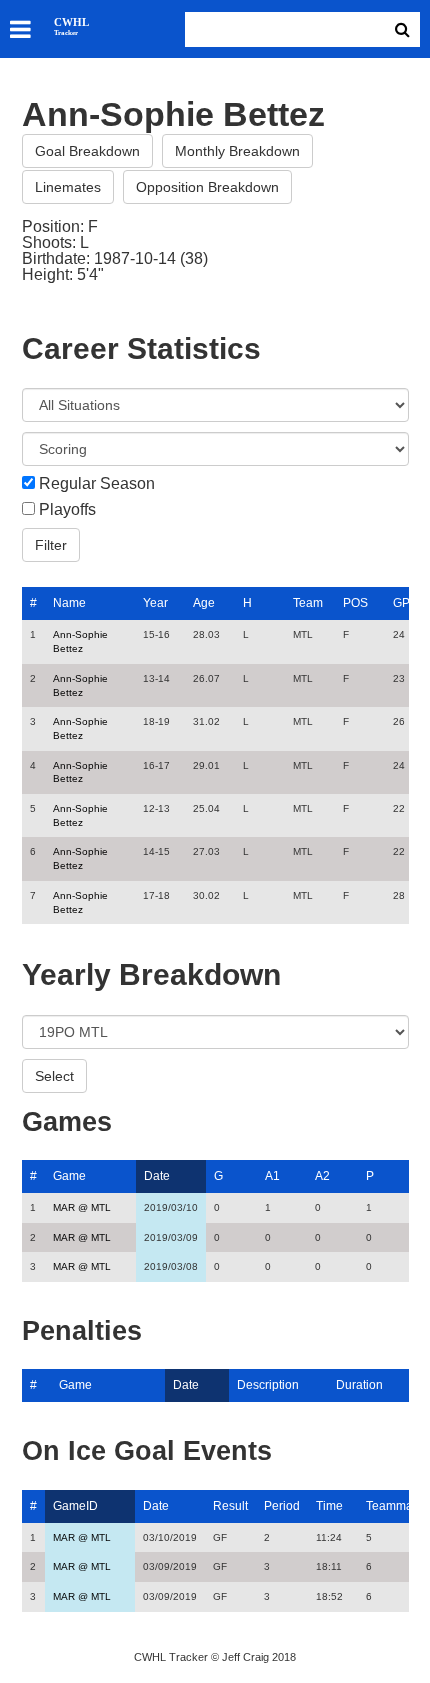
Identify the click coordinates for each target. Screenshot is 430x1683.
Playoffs (67, 510)
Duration (359, 1385)
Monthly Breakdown (237, 151)
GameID (75, 1506)
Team (308, 603)
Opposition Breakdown (207, 187)
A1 (272, 1176)
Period (282, 1506)
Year (155, 603)
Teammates (397, 1506)
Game (69, 1176)
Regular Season (97, 484)
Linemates (68, 187)
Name (69, 603)
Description (268, 1385)
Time (329, 1506)
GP (401, 603)
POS (355, 603)
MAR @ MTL (82, 1207)
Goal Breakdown (87, 151)
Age (204, 603)
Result (230, 1506)
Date (157, 1176)
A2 (322, 1176)
